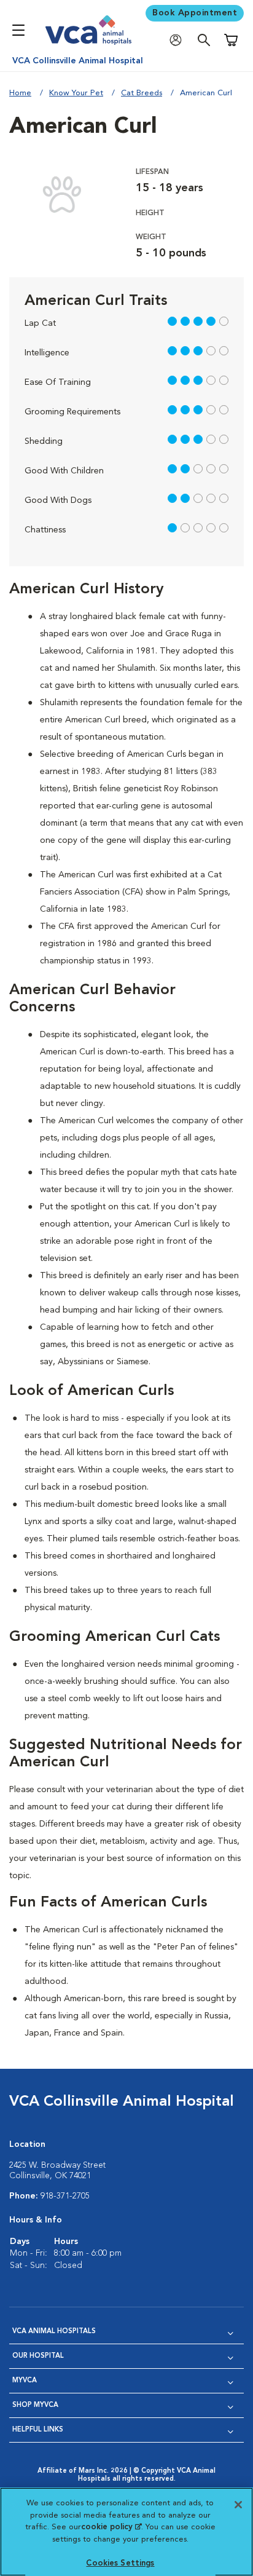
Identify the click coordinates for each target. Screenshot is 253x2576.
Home (20, 93)
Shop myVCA (35, 2405)
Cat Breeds (142, 93)
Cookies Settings (120, 2563)
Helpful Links (38, 2430)
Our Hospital (38, 2356)
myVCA (25, 2381)
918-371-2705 (65, 2196)
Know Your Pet (76, 93)
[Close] (238, 2505)
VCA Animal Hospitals (54, 2332)
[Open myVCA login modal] (179, 40)
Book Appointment (195, 13)
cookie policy (111, 2527)
